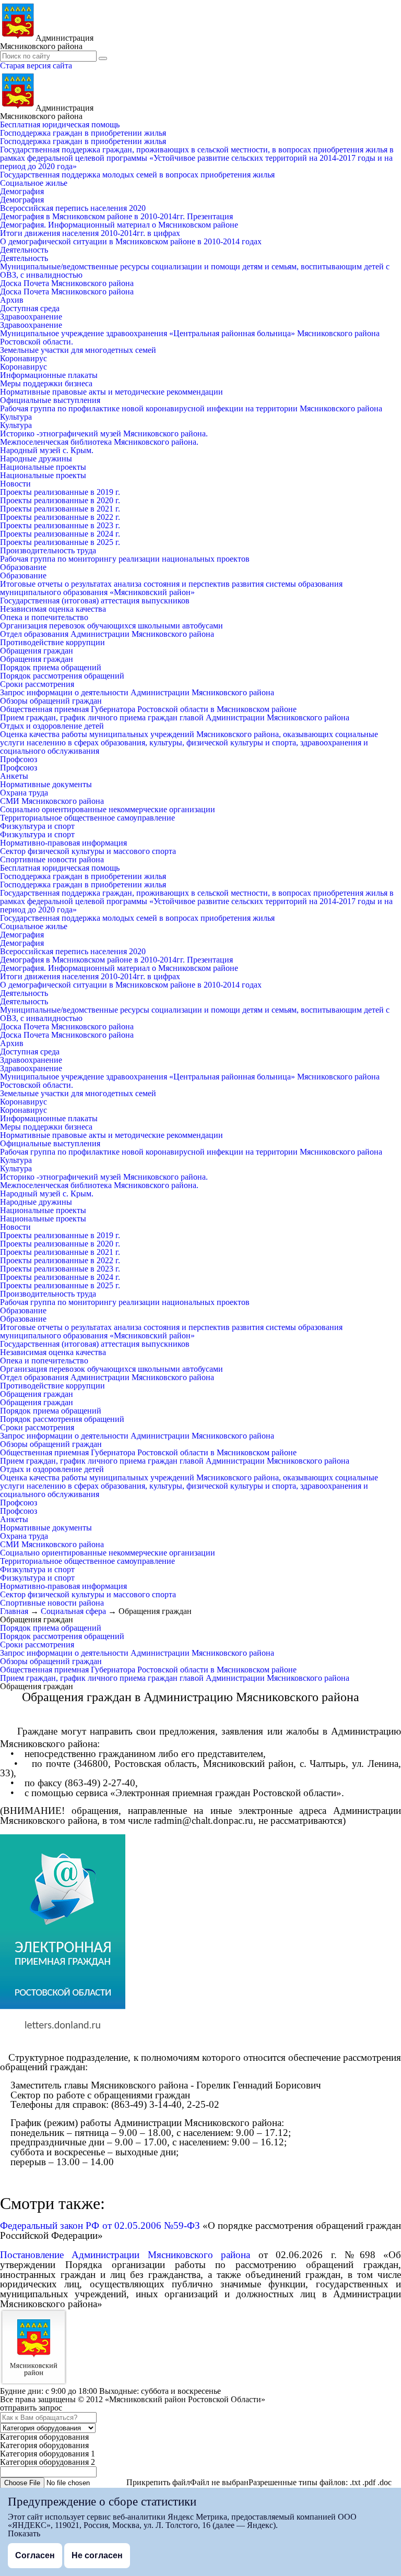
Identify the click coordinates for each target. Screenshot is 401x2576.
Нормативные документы (46, 784)
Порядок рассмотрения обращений (62, 676)
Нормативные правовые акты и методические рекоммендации (111, 392)
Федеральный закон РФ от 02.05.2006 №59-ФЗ (100, 2225)
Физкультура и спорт (37, 826)
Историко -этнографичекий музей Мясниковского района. (104, 434)
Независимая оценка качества (53, 609)
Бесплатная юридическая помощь (60, 124)
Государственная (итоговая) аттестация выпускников (95, 601)
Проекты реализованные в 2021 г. (60, 509)
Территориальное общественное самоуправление (87, 818)
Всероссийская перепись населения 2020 (73, 208)
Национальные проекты (43, 467)
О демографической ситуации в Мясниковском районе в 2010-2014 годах (131, 241)
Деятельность (24, 250)
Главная (14, 1611)
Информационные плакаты (49, 375)
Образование (23, 567)
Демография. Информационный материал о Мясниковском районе (119, 225)
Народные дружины (36, 459)
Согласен (35, 2555)
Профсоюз (19, 759)
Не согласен (97, 2555)
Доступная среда (30, 308)
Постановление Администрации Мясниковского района (129, 2255)
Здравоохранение (31, 317)
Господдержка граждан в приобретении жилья (83, 133)
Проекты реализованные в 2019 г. (60, 492)
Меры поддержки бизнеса (46, 383)
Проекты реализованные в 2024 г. (60, 534)
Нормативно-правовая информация (63, 843)
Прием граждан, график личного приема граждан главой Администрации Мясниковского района (175, 717)
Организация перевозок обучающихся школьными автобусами (111, 626)
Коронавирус (23, 358)
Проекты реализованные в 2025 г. (60, 542)
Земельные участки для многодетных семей (78, 350)
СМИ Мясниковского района (52, 801)
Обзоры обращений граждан (51, 701)
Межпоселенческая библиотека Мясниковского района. (99, 442)
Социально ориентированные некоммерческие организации (108, 809)
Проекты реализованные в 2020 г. (60, 500)
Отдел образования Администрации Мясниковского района (107, 634)
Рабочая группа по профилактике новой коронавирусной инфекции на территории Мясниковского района (191, 408)
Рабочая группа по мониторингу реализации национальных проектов (125, 559)
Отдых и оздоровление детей (52, 726)
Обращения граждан (37, 651)
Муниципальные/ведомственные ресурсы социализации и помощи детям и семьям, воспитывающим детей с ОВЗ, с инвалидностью (195, 271)
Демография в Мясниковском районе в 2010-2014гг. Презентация (116, 216)
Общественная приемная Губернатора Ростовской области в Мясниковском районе (148, 709)
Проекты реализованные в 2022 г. (60, 517)
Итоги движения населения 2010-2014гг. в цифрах (90, 233)
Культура (16, 417)
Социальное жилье (34, 183)
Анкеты (14, 776)
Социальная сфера (73, 1611)
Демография (22, 191)
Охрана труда (24, 793)
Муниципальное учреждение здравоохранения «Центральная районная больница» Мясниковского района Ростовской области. (190, 337)
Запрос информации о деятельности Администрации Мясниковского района (137, 692)
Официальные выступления (50, 400)
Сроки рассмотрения (37, 684)
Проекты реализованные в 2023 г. (60, 525)
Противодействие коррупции (52, 642)
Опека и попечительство (44, 617)
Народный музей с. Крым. (47, 450)
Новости (15, 484)
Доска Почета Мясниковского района (67, 283)
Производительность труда (48, 550)
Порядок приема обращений (51, 667)
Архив (12, 300)
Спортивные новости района (52, 859)
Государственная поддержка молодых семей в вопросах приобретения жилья (137, 175)
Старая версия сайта (36, 66)
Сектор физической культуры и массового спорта (88, 851)
